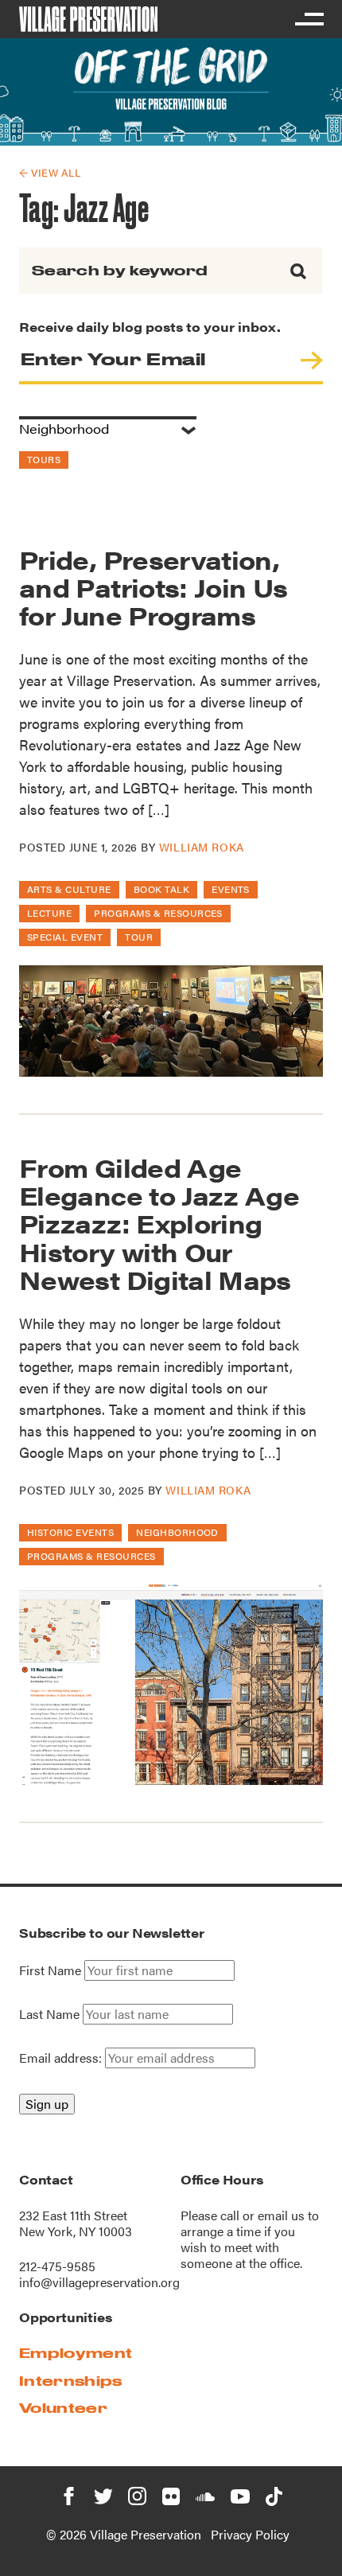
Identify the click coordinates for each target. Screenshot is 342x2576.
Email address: (62, 2058)
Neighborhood (177, 1532)
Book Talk (161, 889)
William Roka (202, 847)
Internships (71, 2381)
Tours (44, 459)
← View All (50, 172)
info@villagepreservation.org (99, 2282)
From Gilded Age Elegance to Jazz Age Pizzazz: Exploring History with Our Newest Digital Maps (159, 1223)
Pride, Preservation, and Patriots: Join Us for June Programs (154, 587)
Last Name (49, 2014)
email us (281, 2215)
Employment (76, 2353)
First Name (50, 1970)
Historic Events (70, 1532)
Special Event (65, 937)
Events (231, 889)
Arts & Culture (69, 889)
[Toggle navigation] (309, 19)
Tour (139, 937)
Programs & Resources (158, 913)
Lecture (49, 913)
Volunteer (63, 2408)
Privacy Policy (250, 2534)
